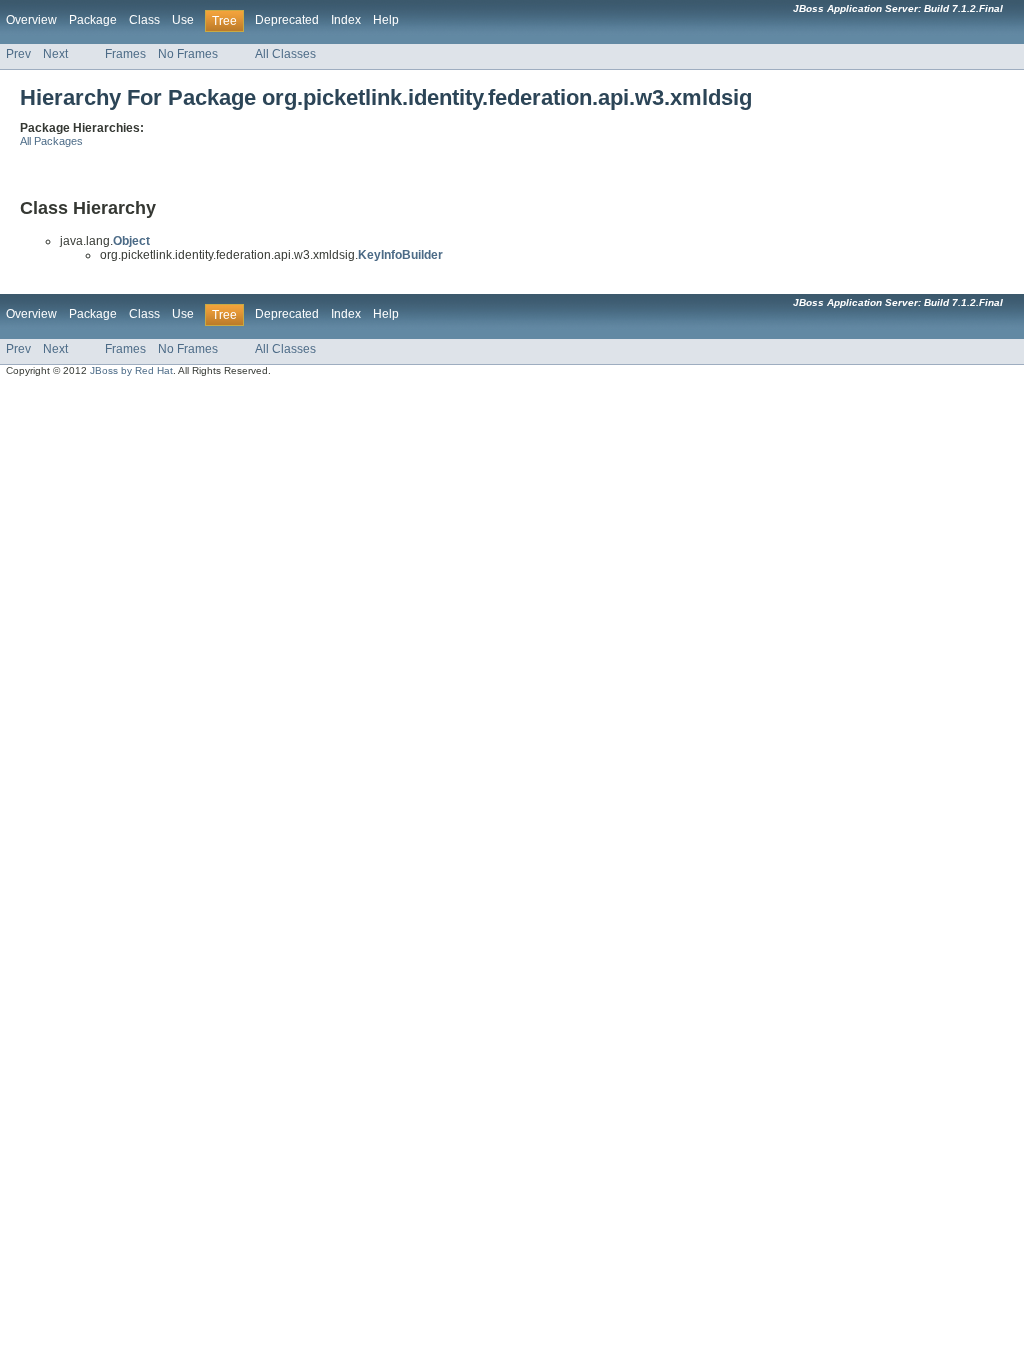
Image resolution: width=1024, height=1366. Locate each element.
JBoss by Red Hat (131, 370)
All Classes (285, 54)
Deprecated (287, 20)
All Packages (51, 141)
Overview (31, 20)
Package (93, 20)
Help (386, 20)
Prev (18, 54)
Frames (125, 54)
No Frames (188, 54)
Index (346, 20)
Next (55, 54)
